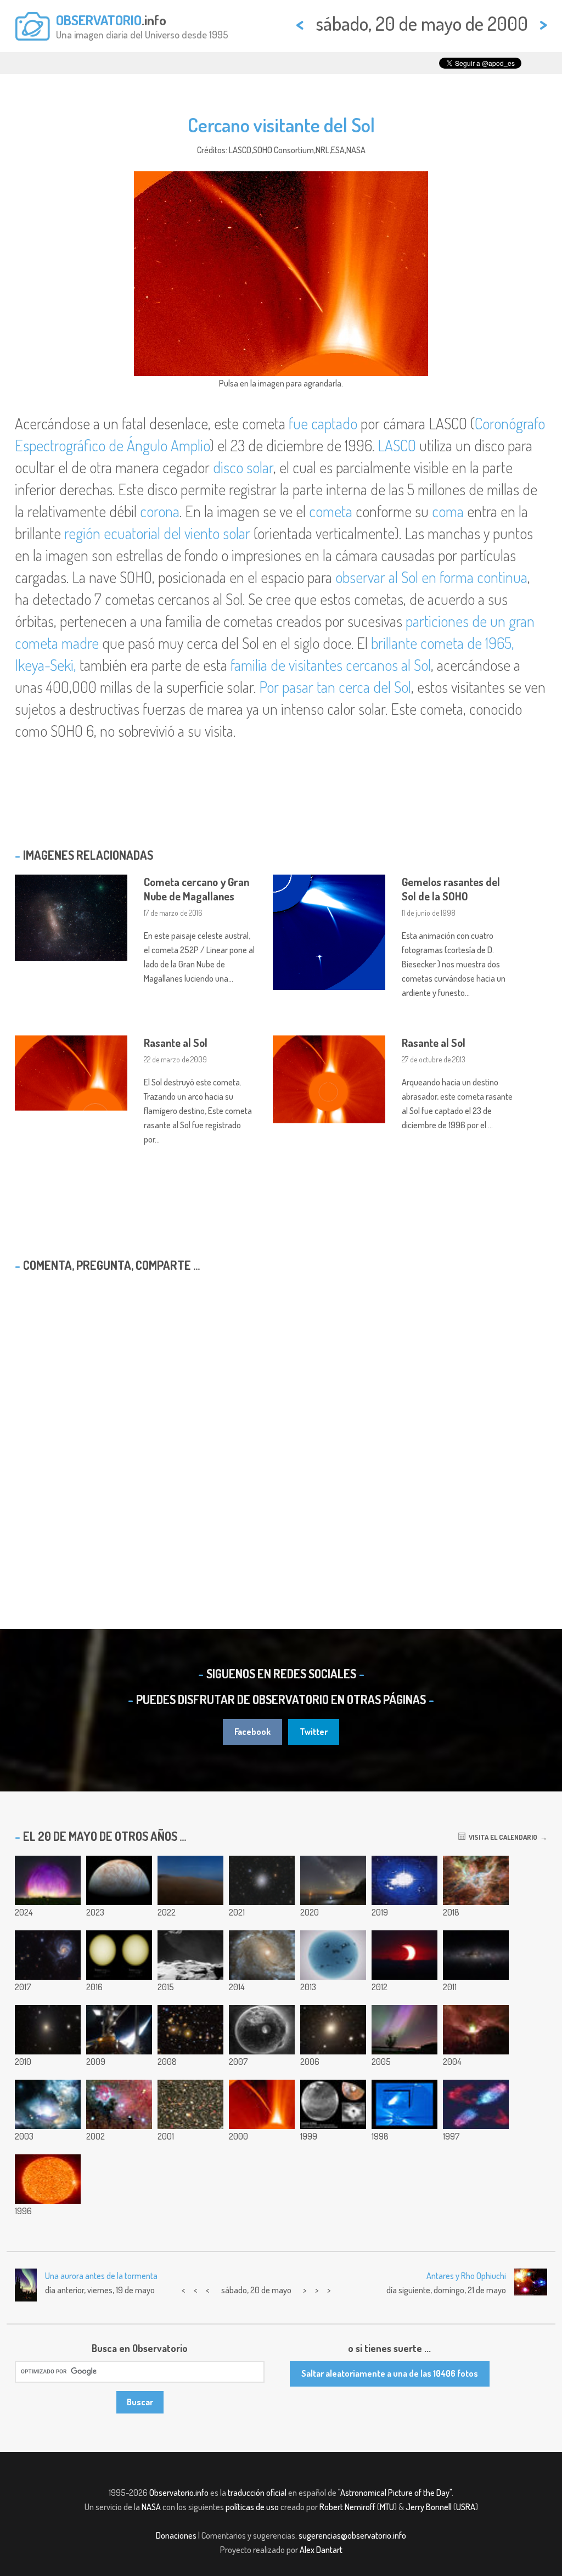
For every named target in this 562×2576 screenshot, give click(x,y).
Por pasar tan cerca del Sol (335, 687)
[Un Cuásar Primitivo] (48, 2104)
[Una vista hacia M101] (48, 1955)
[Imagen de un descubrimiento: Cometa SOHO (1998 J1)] (404, 2104)
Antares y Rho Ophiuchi (466, 2276)
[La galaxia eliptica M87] (333, 2030)
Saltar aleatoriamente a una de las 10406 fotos (390, 2373)
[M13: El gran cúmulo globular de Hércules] (262, 1880)
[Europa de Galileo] (119, 1880)
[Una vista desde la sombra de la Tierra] (190, 1880)
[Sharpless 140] (476, 2030)
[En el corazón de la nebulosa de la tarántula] (476, 1880)
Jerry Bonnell (429, 2507)
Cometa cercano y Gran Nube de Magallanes (196, 889)
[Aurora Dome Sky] (48, 1880)
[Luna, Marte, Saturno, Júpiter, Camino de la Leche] (333, 1880)
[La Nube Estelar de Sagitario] (190, 2104)
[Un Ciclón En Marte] (333, 2104)
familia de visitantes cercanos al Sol (331, 665)
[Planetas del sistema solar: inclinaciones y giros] (404, 1880)
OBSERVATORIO (99, 20)
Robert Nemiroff (347, 2507)
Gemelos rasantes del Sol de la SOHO (451, 889)
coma (448, 511)
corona (160, 511)
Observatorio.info (179, 2493)
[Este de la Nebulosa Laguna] (119, 2104)
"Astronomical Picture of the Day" (395, 2493)
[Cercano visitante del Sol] (262, 2104)
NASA (151, 2507)
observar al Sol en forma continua (431, 577)
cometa (331, 511)
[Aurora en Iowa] (404, 2030)
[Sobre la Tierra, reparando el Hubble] (119, 2030)
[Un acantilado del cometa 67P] (190, 1955)
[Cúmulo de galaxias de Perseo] (190, 2030)
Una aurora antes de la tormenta (101, 2276)
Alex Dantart (321, 2550)
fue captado (323, 423)
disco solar (243, 467)
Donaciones (176, 2535)
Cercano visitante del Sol (281, 125)
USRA (466, 2507)
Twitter (314, 1732)
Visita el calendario (501, 1837)
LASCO (397, 445)
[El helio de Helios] (48, 2179)
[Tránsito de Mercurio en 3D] (119, 1955)
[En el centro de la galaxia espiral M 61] (262, 1955)
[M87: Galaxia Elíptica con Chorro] (48, 2030)
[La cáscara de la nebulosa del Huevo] (476, 2104)
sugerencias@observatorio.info (352, 2535)
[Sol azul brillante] (333, 1955)
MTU (387, 2507)
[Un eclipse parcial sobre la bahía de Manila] (404, 1955)
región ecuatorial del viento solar (157, 533)
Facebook (252, 1732)
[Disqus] (281, 1422)
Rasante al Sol (176, 1043)
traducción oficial (257, 2493)
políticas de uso (252, 2507)
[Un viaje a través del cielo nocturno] (476, 1955)
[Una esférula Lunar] (262, 2030)
